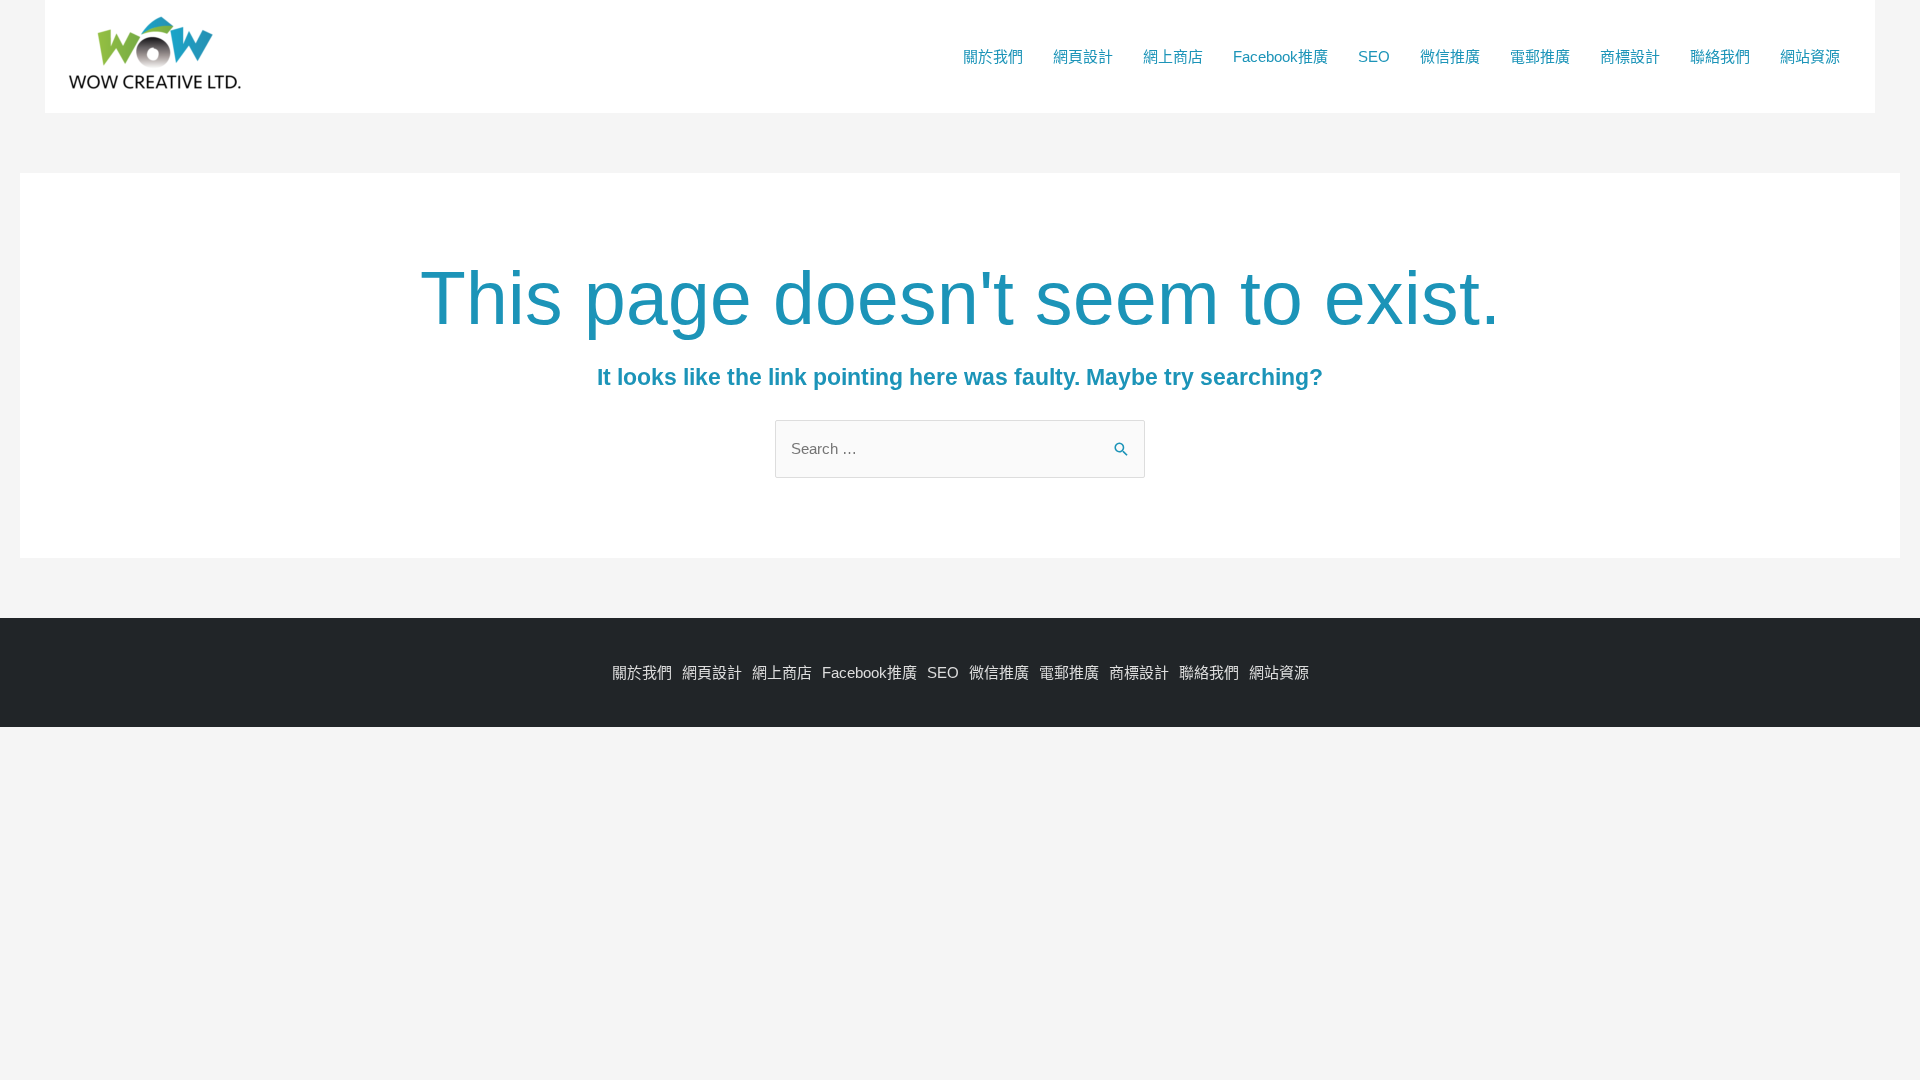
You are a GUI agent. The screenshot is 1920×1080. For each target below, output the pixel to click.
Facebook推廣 (1280, 56)
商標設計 (1630, 56)
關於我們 (993, 56)
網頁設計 (1083, 56)
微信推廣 (1450, 56)
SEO (1374, 56)
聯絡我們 (1720, 56)
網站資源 (1810, 56)
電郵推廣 (1540, 56)
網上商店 (1173, 56)
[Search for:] (960, 448)
